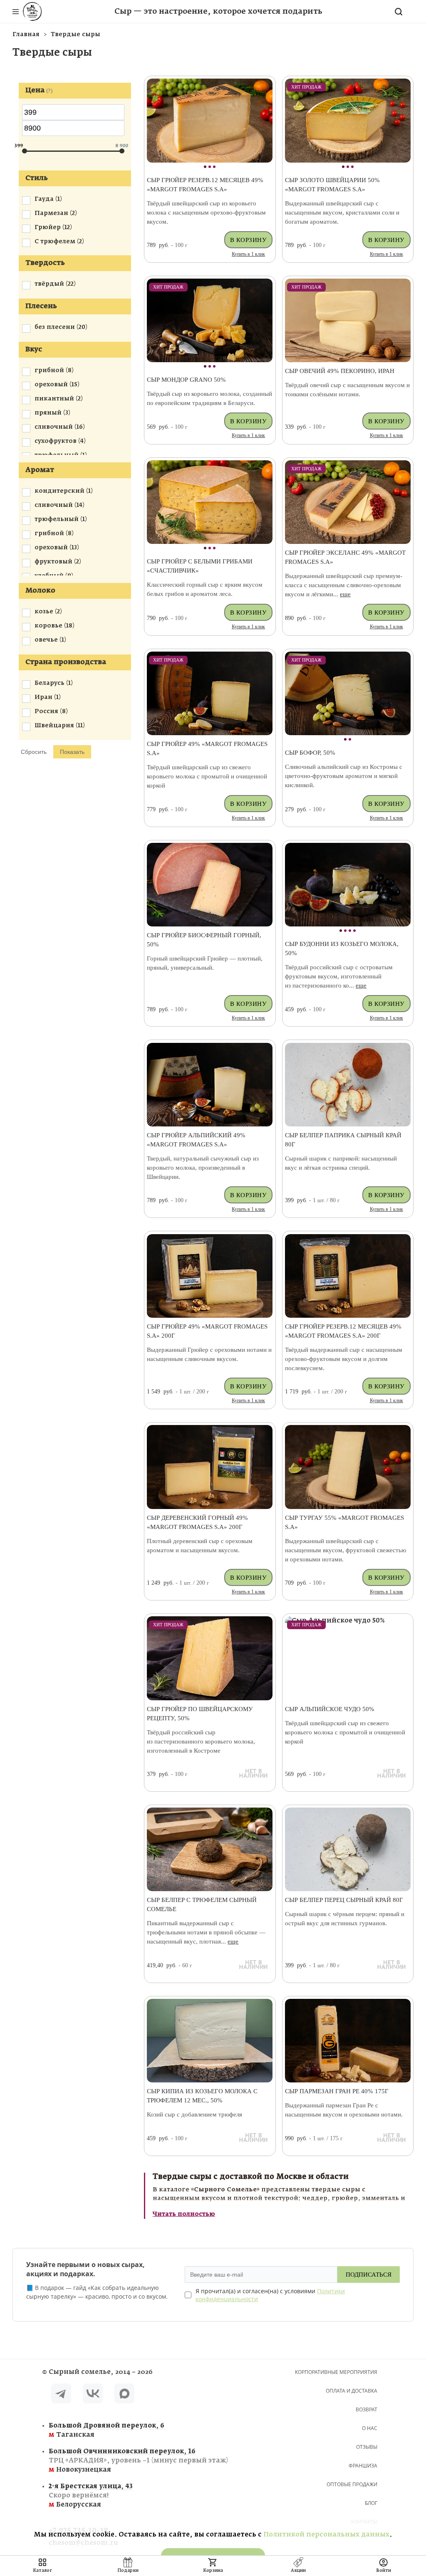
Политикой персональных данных (326, 2535)
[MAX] (124, 2395)
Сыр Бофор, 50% (310, 753)
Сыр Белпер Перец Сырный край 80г (344, 1900)
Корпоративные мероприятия (336, 2372)
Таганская (106, 2430)
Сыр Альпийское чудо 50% (330, 1709)
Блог (371, 2503)
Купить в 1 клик (248, 254)
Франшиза (363, 2466)
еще (345, 594)
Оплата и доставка (352, 2391)
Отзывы (367, 2447)
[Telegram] (61, 2395)
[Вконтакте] (93, 2395)
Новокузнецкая (114, 2461)
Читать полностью (184, 2214)
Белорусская (91, 2496)
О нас (370, 2428)
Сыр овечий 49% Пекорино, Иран (340, 371)
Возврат (367, 2409)
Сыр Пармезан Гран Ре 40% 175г (337, 2091)
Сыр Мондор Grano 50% (186, 380)
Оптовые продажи (352, 2484)
